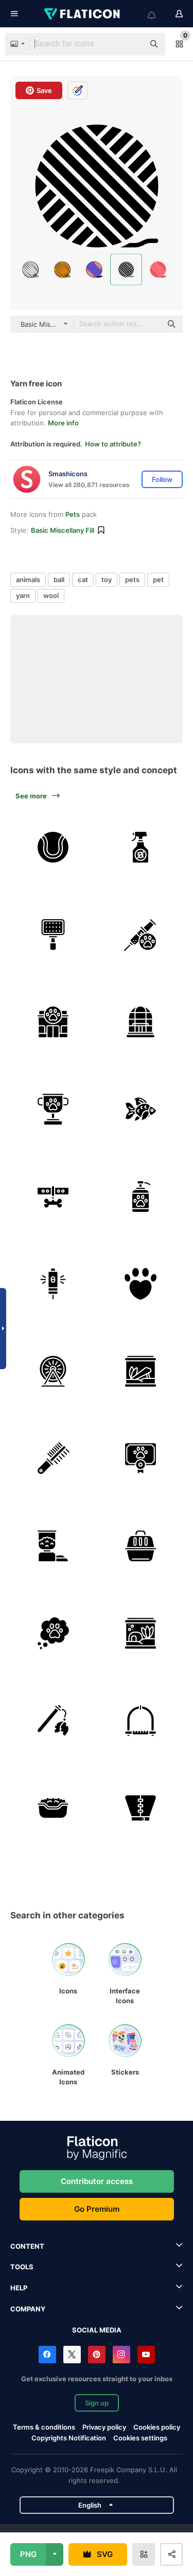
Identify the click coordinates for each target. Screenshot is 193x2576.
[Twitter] (72, 2355)
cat (83, 580)
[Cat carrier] (140, 1546)
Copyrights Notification (69, 2438)
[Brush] (53, 934)
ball (59, 580)
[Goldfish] (140, 1109)
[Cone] (140, 1808)
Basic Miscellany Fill (63, 530)
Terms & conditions (44, 2427)
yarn (23, 595)
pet (158, 580)
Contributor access (97, 2181)
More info (63, 423)
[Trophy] (53, 1109)
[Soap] (140, 1196)
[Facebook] (47, 2355)
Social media (97, 2330)
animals (28, 580)
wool (51, 595)
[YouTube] (146, 2355)
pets (132, 580)
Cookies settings (140, 2438)
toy (107, 580)
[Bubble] (53, 1633)
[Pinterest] (97, 2355)
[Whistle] (53, 1284)
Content (27, 2246)
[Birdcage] (140, 1022)
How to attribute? (113, 444)
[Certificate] (140, 1458)
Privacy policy (104, 2427)
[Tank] (140, 1371)
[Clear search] (131, 44)
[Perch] (140, 1720)
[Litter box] (53, 1808)
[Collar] (53, 1196)
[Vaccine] (140, 934)
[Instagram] (121, 2355)
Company (28, 2309)
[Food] (53, 1546)
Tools (22, 2267)
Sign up (97, 2403)
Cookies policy (157, 2427)
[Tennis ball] (53, 847)
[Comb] (53, 1458)
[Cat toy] (53, 1720)
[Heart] (140, 1284)
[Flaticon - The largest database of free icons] (83, 14)
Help (19, 2288)
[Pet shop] (53, 1022)
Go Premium (97, 2209)
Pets (73, 514)
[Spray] (140, 847)
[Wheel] (53, 1371)
